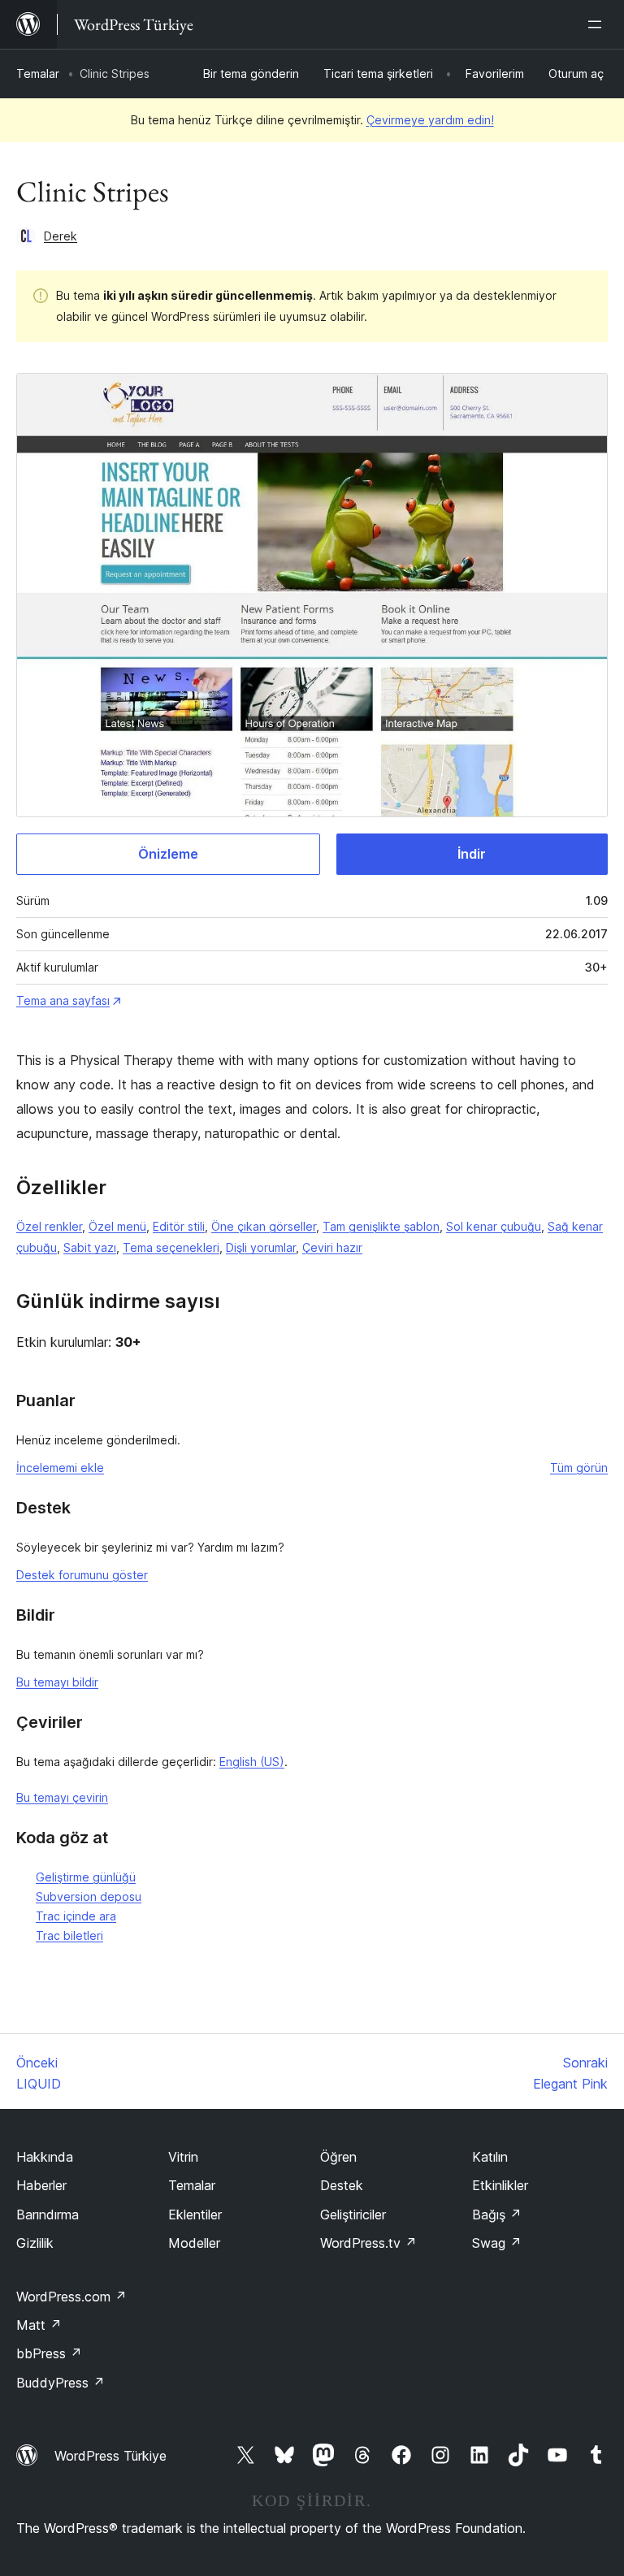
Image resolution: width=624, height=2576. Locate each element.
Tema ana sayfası (63, 1000)
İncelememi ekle (60, 1468)
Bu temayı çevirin (62, 1797)
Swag (497, 2243)
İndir (472, 854)
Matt (39, 2325)
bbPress (49, 2353)
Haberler (41, 2185)
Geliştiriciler (353, 2214)
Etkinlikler (500, 2185)
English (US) (252, 1762)
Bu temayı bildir (57, 1682)
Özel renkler (49, 1226)
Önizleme (168, 854)
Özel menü (117, 1226)
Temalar (38, 74)
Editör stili (179, 1226)
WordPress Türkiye (110, 2456)
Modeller (194, 2243)
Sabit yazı (90, 1247)
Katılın (490, 2157)
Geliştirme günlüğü (86, 1877)
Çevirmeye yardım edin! (430, 120)
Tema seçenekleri (171, 1247)
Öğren (338, 2157)
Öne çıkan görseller (264, 1226)
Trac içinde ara (76, 1916)
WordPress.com (71, 2297)
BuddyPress (61, 2383)
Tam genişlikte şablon (381, 1226)
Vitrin (183, 2157)
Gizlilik (35, 2243)
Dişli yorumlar (261, 1247)
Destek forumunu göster (82, 1575)
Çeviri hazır (332, 1247)
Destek (342, 2185)
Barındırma (48, 2214)
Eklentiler (195, 2214)
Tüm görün (579, 1468)
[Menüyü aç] (598, 24)
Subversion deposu (89, 1896)
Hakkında (45, 2157)
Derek (61, 236)
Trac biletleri (69, 1935)
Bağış (497, 2214)
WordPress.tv (368, 2243)
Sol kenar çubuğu (494, 1226)
